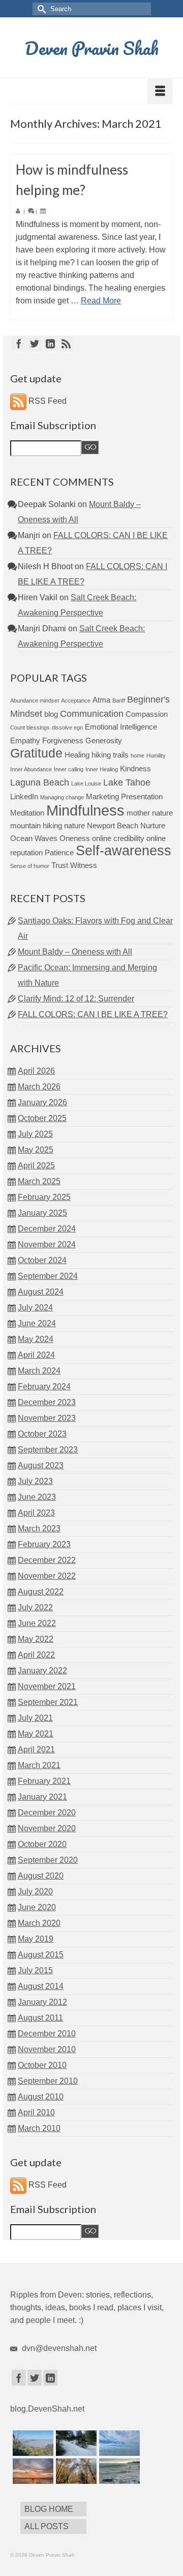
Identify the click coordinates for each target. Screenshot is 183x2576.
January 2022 (42, 1671)
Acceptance (76, 701)
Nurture (153, 825)
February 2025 (44, 1197)
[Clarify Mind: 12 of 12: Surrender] (32, 2471)
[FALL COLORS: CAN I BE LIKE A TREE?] (75, 2471)
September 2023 (48, 1450)
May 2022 (36, 1639)
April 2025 (36, 1166)
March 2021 (39, 1765)
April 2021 (36, 1749)
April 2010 (36, 2112)
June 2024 (37, 1323)
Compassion (147, 714)
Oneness (75, 838)
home (138, 755)
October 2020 (42, 1844)
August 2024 (41, 1292)
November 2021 (47, 1686)
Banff (119, 701)
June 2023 (37, 1497)
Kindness (135, 768)
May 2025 (36, 1150)
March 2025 (39, 1181)
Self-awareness (124, 851)
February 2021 (44, 1781)
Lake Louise (86, 783)
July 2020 (35, 1892)
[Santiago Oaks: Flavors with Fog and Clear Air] (32, 2443)
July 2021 (35, 1718)
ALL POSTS (47, 2526)
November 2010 (47, 2049)
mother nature (150, 813)
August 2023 (41, 1465)
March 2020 (39, 1923)
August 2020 (41, 1876)
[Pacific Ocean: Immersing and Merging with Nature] (118, 2443)
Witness (84, 865)
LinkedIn (24, 796)
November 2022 (47, 1576)
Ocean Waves (34, 838)
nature (74, 825)
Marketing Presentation (124, 796)
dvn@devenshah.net (58, 2348)
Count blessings (30, 727)
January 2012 (42, 2002)
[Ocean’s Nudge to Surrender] (118, 2471)
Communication (92, 713)
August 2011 (40, 2018)
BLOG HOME (49, 2509)
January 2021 (42, 1797)
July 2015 (35, 1970)
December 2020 (47, 1813)
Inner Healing (102, 769)
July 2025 (35, 1134)
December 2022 (47, 1560)
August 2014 (41, 1986)
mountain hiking (36, 825)
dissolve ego (67, 727)
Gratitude (36, 753)
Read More (101, 301)
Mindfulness (85, 810)
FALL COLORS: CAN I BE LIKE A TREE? (93, 1014)
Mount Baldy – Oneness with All (75, 952)
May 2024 (36, 1339)
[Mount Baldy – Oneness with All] (75, 2443)
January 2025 (42, 1213)
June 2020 (37, 1907)
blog (51, 714)
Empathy (25, 740)
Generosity (104, 740)
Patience (59, 852)
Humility (156, 755)
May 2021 (36, 1734)
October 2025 (42, 1118)
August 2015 (41, 1955)
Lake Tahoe (127, 782)
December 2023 (47, 1402)
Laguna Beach (40, 782)
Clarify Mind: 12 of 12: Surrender (76, 999)
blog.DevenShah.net (47, 2409)
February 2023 (44, 1544)
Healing (77, 755)
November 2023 (47, 1418)
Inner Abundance (31, 769)
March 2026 (39, 1087)
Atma (101, 700)
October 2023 (42, 1434)
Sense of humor (30, 866)
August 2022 (41, 1592)
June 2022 (37, 1623)
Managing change (62, 797)
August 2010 (41, 2097)
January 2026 (42, 1102)
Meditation (27, 813)
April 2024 (36, 1355)
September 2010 (48, 2081)
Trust (60, 865)
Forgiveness (63, 740)
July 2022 (35, 1607)
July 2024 (35, 1308)
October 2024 (42, 1260)
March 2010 (39, 2128)
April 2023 (36, 1513)
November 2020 (47, 1828)
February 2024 (44, 1387)
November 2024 (47, 1244)
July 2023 (35, 1481)
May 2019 (36, 1939)
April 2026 (36, 1071)
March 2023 (39, 1529)
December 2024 (47, 1229)
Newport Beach (113, 825)
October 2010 (42, 2065)
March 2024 (39, 1371)
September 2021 (48, 1702)
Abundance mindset (35, 701)
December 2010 (47, 2034)
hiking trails (110, 755)
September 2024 (48, 1276)
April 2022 (36, 1655)
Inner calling (69, 769)
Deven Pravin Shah (92, 48)
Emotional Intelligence (121, 727)
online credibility (118, 838)
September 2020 (48, 1860)
